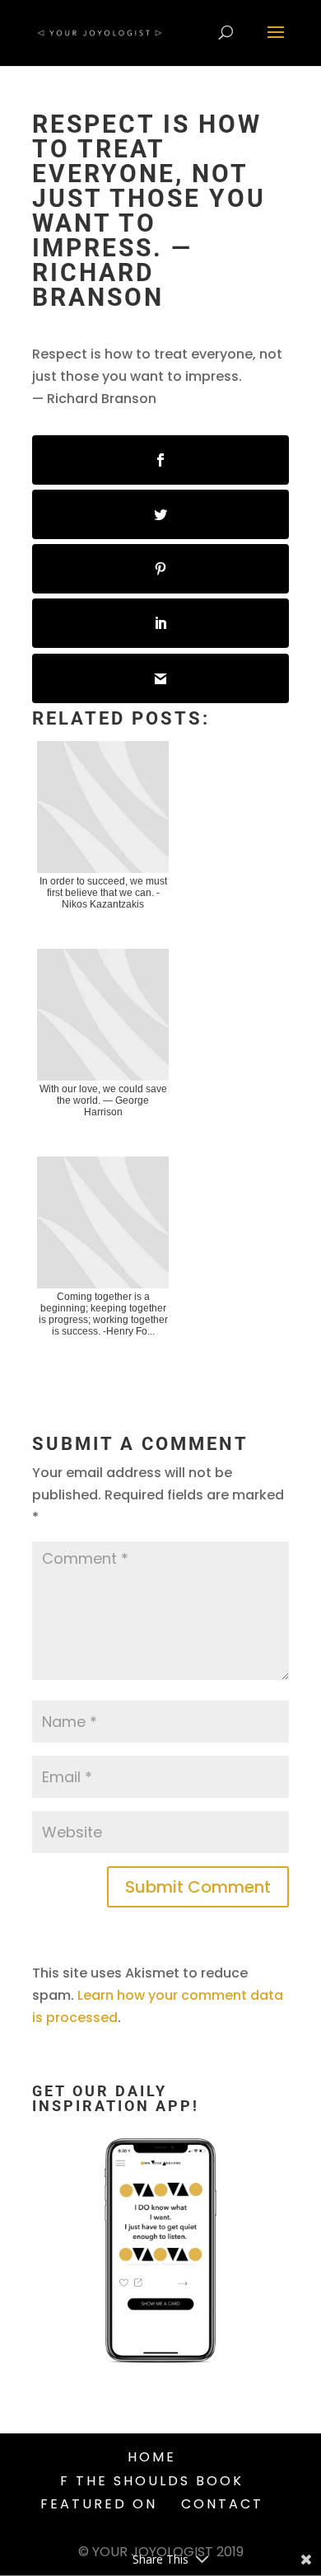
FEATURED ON (99, 2504)
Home (152, 2457)
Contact (222, 2504)
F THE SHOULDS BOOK (152, 2481)
